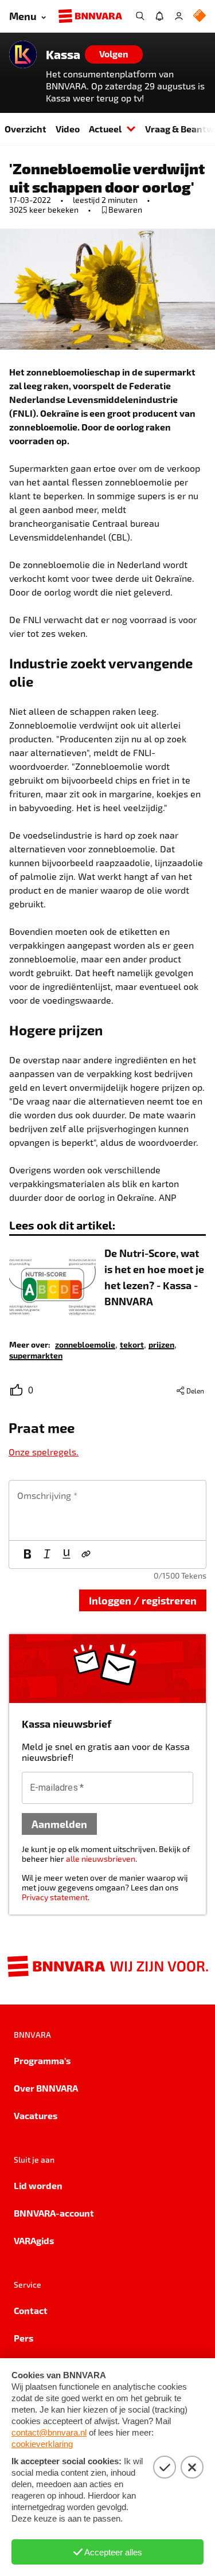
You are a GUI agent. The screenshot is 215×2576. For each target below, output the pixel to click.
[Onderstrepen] (67, 1555)
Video (68, 129)
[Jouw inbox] (159, 16)
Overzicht (26, 129)
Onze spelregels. (44, 1452)
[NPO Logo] (200, 16)
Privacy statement (55, 1897)
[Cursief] (47, 1555)
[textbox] (107, 1510)
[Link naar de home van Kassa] (23, 54)
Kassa (63, 54)
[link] (85, 1344)
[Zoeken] (140, 16)
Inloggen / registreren (143, 1600)
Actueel (105, 129)
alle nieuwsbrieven (101, 1859)
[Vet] (28, 1555)
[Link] (86, 1555)
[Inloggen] (179, 16)
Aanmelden (59, 1824)
